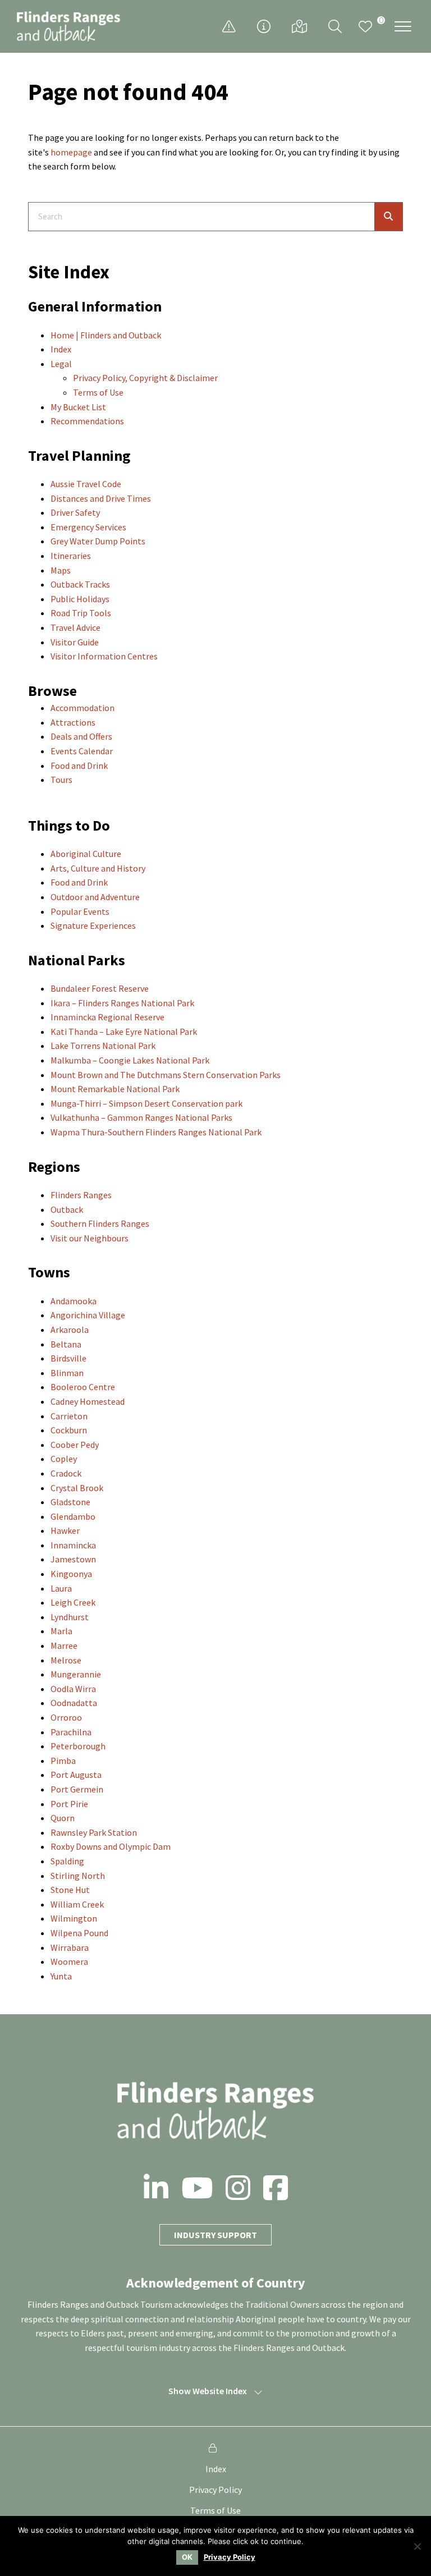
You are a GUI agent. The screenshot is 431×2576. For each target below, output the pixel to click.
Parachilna (71, 1732)
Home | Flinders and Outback (106, 335)
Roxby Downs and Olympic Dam (111, 1846)
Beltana (66, 1344)
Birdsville (68, 1358)
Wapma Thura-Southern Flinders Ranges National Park (156, 1132)
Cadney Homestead (88, 1401)
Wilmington (74, 1918)
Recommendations (87, 421)
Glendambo (73, 1516)
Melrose (66, 1660)
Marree (64, 1645)
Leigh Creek (73, 1602)
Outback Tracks (80, 584)
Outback (67, 1209)
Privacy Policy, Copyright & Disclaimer (145, 378)
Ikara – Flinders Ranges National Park (122, 1003)
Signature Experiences (93, 925)
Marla (61, 1631)
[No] (417, 2546)
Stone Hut (70, 1890)
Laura (61, 1588)
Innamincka (73, 1545)
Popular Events (80, 911)
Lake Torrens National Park (103, 1046)
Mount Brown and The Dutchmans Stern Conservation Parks (166, 1075)
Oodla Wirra (73, 1689)
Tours (61, 780)
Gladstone (70, 1502)
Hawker (65, 1530)
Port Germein (77, 1789)
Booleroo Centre (83, 1387)
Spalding (67, 1861)
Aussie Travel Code (86, 484)
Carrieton (69, 1416)
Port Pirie (69, 1804)
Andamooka (74, 1301)
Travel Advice (75, 627)
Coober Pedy (75, 1445)
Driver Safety (75, 512)
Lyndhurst (70, 1617)
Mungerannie (76, 1674)
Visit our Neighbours (90, 1238)
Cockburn (69, 1430)
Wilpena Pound (79, 1933)
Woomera (69, 1961)
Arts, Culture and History (98, 868)
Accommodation (82, 708)
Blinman (67, 1373)
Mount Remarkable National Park (115, 1089)
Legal (61, 364)
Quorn (63, 1818)
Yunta (61, 1976)
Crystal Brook (77, 1488)
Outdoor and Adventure (95, 897)
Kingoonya (71, 1574)
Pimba (63, 1761)
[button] (403, 26)
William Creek (77, 1904)
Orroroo (66, 1717)
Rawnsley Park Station (94, 1832)
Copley (64, 1459)
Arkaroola (70, 1330)
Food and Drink (79, 766)
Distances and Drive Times (101, 498)
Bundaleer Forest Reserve (100, 988)
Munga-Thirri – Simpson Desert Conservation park (146, 1103)
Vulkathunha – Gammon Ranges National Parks (141, 1117)
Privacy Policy (215, 2490)
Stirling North (78, 1876)
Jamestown (73, 1559)
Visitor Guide (75, 642)
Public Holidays (80, 599)
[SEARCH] (388, 217)
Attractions (73, 722)
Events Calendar (82, 751)
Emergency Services (88, 527)
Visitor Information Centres (104, 656)
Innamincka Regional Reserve (107, 1017)
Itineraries (71, 556)
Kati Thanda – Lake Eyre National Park (124, 1032)
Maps (61, 570)
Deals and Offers (81, 736)
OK (187, 2557)
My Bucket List (78, 407)
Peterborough (78, 1746)
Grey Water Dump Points (98, 541)
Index (61, 349)
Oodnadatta (74, 1703)
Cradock (66, 1473)
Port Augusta (76, 1775)
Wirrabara (70, 1947)
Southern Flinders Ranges (100, 1223)
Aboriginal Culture (86, 854)
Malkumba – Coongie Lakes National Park (130, 1060)
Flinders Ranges (81, 1195)
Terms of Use (98, 392)
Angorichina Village (88, 1315)
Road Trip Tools (81, 613)
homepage (71, 152)
